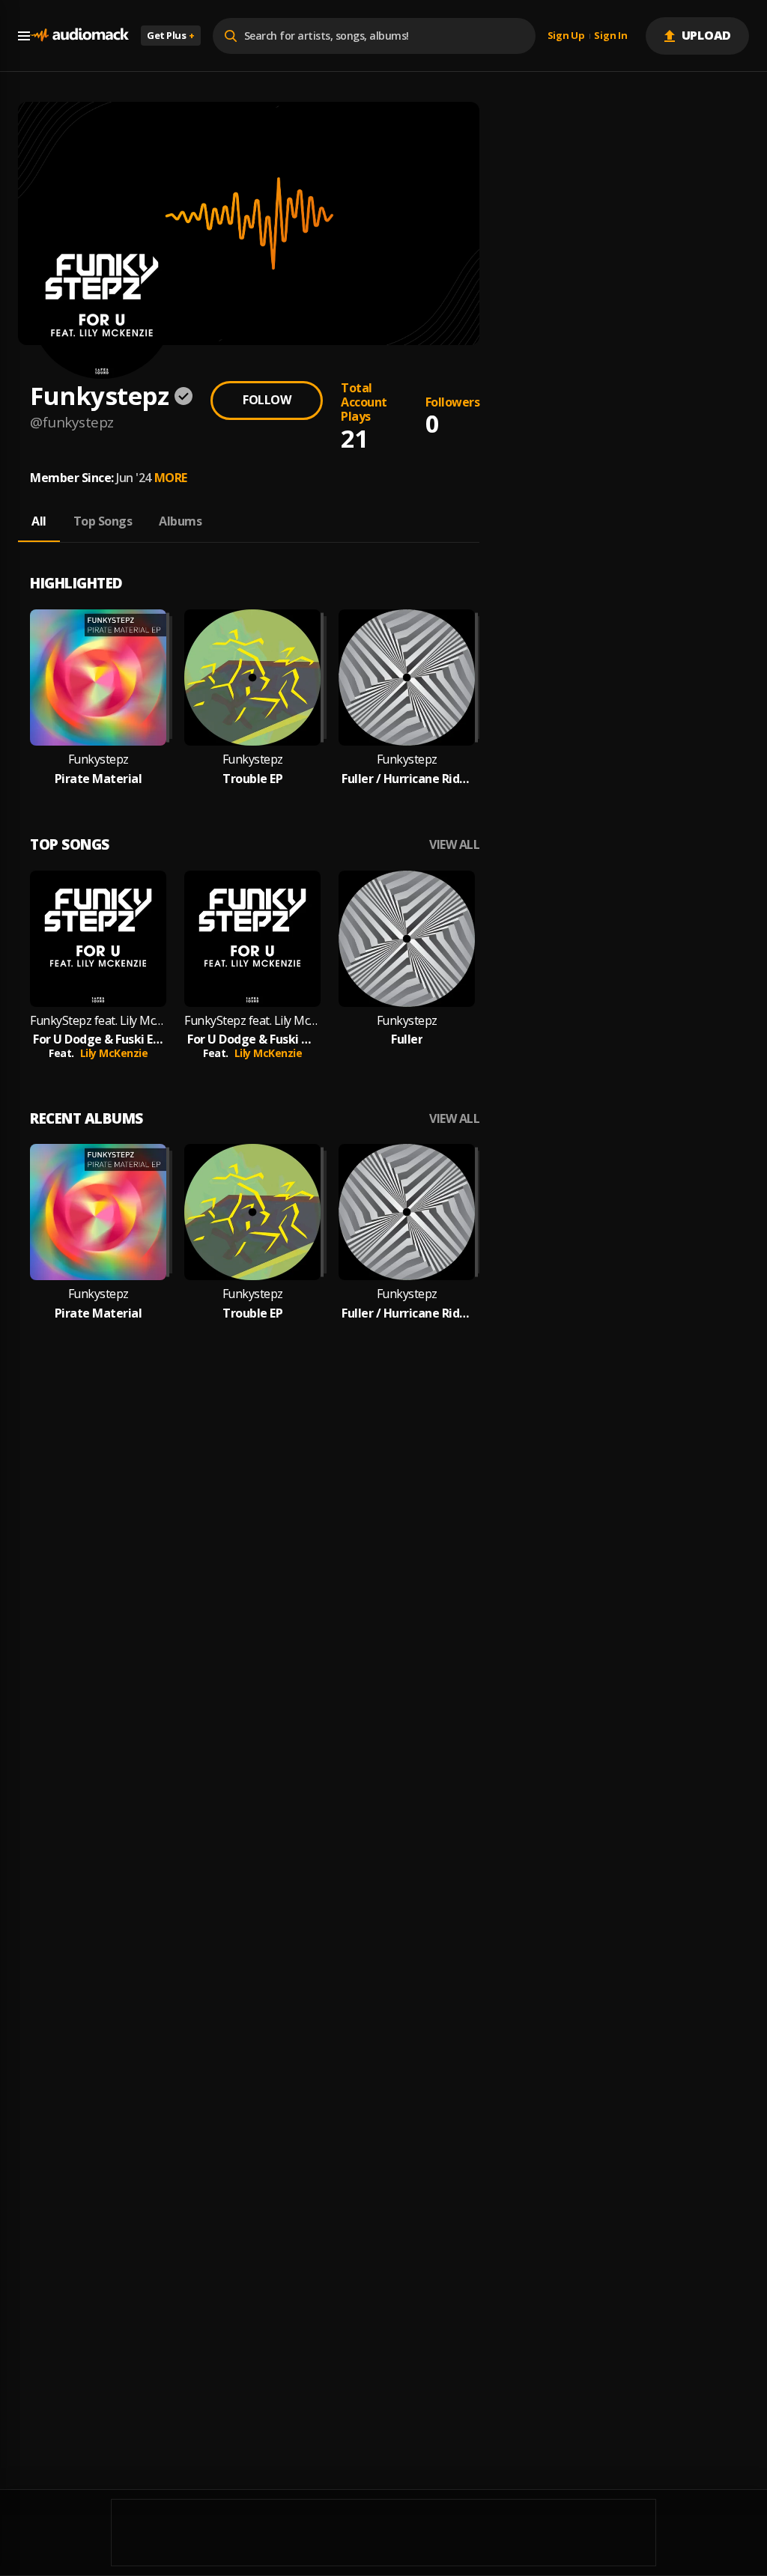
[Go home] (79, 36)
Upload (707, 35)
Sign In (610, 36)
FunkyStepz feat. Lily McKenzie (98, 1021)
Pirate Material (98, 779)
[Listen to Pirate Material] (98, 678)
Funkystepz (98, 759)
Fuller (407, 1039)
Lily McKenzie (114, 1053)
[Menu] (24, 36)
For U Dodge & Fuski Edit (98, 1039)
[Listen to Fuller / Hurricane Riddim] (407, 678)
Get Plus (171, 35)
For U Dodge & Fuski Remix (252, 1039)
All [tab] (39, 521)
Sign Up (566, 36)
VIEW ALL (454, 845)
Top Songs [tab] (103, 521)
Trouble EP (252, 779)
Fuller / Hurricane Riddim (407, 779)
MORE (171, 478)
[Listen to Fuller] (407, 939)
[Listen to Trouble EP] (252, 678)
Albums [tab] (180, 521)
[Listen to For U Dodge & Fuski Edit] (98, 939)
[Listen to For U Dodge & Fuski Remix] (252, 939)
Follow (267, 400)
